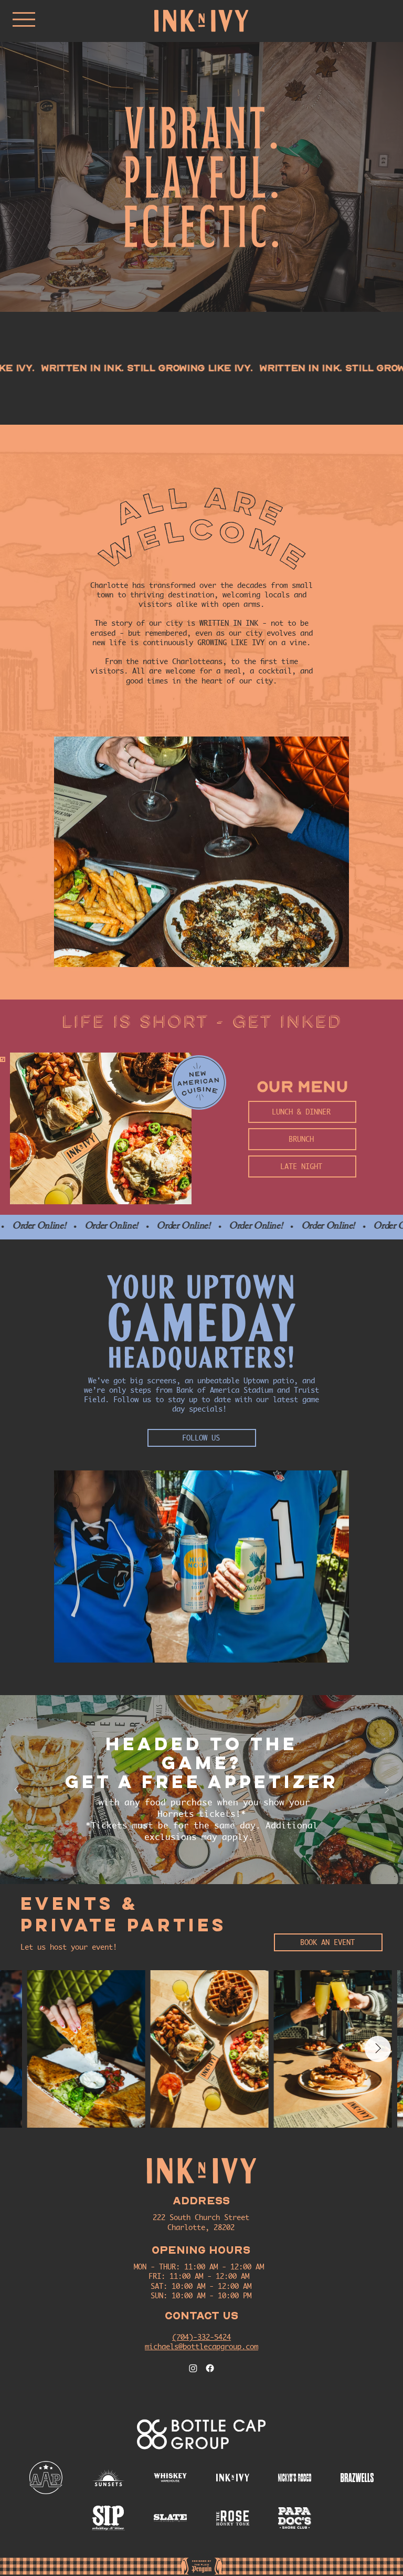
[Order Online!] (201, 1227)
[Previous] (16, 1790)
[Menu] (24, 19)
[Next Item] (378, 2049)
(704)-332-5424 (201, 2337)
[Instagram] (193, 2368)
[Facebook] (210, 2368)
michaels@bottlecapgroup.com (201, 2346)
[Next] (387, 1790)
